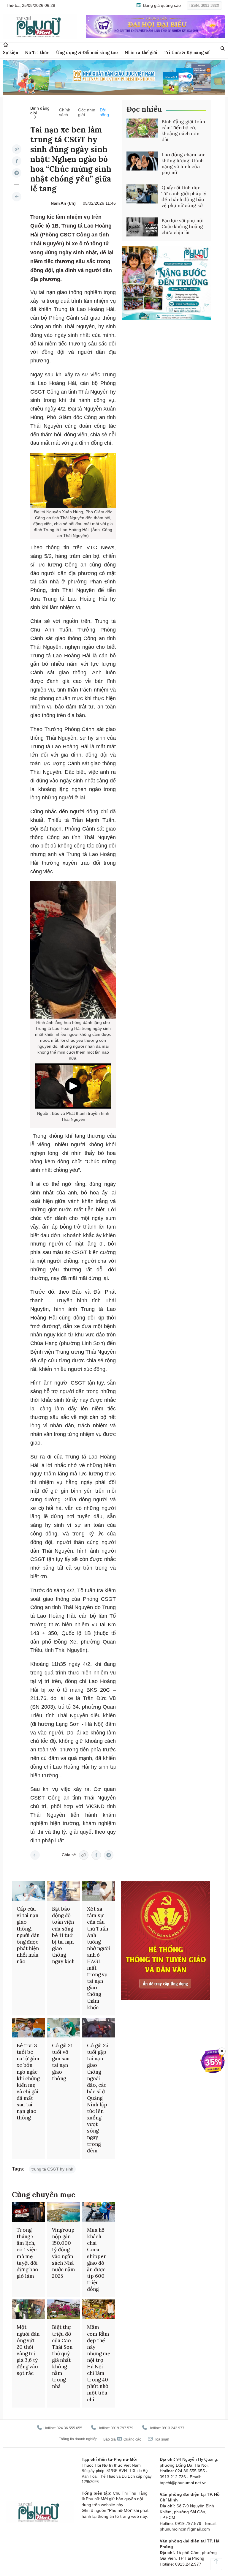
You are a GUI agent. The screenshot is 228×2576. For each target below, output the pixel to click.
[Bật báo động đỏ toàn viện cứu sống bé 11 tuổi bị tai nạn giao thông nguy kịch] (64, 1891)
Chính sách (65, 112)
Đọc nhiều (144, 109)
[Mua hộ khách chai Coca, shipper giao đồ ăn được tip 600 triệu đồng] (99, 2212)
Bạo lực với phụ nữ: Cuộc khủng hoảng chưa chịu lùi (182, 226)
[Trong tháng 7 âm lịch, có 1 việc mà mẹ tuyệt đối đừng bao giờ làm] (28, 2212)
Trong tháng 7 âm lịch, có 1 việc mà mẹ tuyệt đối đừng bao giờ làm (27, 2253)
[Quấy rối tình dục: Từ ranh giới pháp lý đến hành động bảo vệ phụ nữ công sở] (142, 194)
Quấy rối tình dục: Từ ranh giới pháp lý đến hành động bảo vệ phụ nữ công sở (184, 196)
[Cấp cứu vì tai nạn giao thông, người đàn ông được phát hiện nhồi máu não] (28, 1891)
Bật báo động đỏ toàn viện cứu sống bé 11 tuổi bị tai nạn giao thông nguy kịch (63, 1935)
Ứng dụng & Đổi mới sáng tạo (87, 52)
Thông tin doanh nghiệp (78, 2439)
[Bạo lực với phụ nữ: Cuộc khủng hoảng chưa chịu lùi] (142, 227)
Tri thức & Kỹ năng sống (189, 52)
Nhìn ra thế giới (141, 52)
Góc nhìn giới (87, 112)
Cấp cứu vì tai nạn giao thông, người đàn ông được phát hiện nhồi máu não (28, 1935)
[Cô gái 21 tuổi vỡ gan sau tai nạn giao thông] (64, 2028)
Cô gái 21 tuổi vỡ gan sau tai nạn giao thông (62, 2062)
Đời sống (104, 112)
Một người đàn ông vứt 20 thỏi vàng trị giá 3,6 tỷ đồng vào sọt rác (28, 2350)
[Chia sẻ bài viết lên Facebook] (17, 161)
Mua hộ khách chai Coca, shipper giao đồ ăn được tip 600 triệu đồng (97, 2259)
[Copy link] (17, 149)
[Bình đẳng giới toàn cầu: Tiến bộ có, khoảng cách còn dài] (142, 128)
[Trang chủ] (6, 45)
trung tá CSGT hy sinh (52, 2169)
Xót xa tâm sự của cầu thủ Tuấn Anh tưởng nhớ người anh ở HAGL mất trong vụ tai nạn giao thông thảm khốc (99, 1958)
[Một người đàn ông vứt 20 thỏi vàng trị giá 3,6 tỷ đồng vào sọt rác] (28, 2309)
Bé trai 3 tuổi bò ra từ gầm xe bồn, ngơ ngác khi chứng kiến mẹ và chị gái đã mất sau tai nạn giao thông (28, 2082)
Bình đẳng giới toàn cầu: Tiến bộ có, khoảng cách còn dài (183, 130)
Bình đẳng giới (40, 111)
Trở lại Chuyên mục (35, 1855)
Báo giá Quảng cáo (122, 2439)
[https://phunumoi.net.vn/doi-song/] (17, 197)
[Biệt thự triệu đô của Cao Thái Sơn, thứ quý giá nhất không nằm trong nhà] (64, 2309)
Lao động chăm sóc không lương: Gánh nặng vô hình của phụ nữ (183, 163)
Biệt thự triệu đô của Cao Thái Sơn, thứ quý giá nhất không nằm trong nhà (63, 2357)
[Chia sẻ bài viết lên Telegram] (17, 173)
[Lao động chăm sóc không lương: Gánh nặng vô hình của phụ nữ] (142, 161)
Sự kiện (11, 52)
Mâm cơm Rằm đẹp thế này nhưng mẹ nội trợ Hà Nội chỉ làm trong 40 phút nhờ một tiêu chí (99, 2363)
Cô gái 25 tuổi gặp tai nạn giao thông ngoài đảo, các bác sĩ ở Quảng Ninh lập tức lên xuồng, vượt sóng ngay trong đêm (98, 2098)
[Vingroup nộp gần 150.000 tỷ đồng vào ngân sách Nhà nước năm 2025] (64, 2212)
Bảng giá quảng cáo (161, 5)
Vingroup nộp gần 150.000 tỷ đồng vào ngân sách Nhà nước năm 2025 (64, 2253)
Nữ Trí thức (37, 52)
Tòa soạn (161, 2439)
